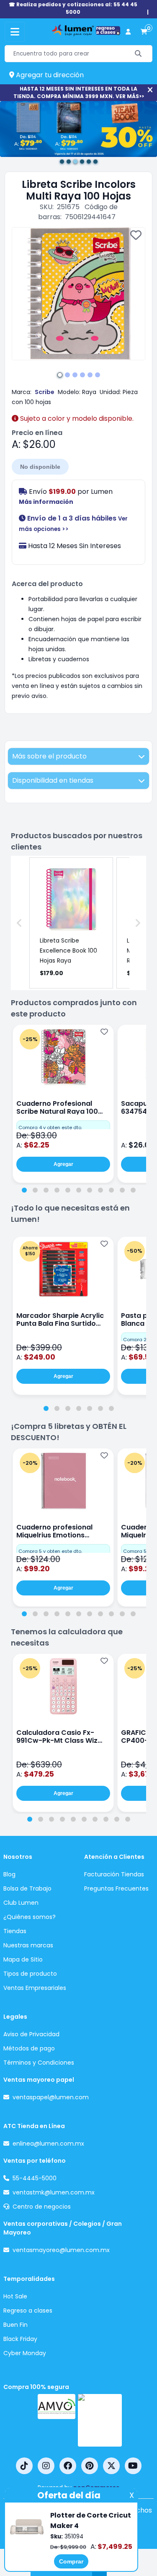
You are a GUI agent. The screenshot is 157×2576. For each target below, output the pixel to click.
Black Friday (20, 2339)
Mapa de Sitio (23, 1959)
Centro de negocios (42, 2207)
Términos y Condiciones (39, 2063)
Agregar (63, 1164)
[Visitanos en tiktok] (24, 2466)
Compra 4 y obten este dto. (50, 1127)
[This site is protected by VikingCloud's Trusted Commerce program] (100, 2420)
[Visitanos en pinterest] (90, 2466)
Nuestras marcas (28, 1945)
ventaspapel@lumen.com (51, 2097)
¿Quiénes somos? (30, 1917)
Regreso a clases (28, 2311)
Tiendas (15, 1931)
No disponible (40, 467)
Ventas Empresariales (35, 1988)
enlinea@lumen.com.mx (48, 2144)
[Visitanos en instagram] (46, 2466)
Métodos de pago (29, 2048)
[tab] (24, 1190)
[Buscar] (138, 54)
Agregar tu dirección (49, 75)
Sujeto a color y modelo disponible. (76, 418)
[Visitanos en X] (111, 2466)
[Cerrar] (150, 90)
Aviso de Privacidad (31, 2034)
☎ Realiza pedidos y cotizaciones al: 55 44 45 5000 (73, 8)
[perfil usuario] (128, 32)
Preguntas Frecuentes (116, 1888)
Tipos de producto (30, 1974)
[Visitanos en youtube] (133, 2466)
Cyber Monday (25, 2353)
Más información (46, 502)
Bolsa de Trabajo (27, 1888)
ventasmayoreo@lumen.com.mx (61, 2250)
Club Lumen (21, 1903)
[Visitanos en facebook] (68, 2466)
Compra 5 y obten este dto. (50, 1551)
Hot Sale (15, 2296)
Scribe (45, 392)
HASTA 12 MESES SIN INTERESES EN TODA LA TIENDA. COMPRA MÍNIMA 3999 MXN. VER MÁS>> (79, 92)
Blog (9, 1874)
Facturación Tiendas (114, 1874)
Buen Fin (15, 2325)
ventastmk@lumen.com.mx (54, 2192)
